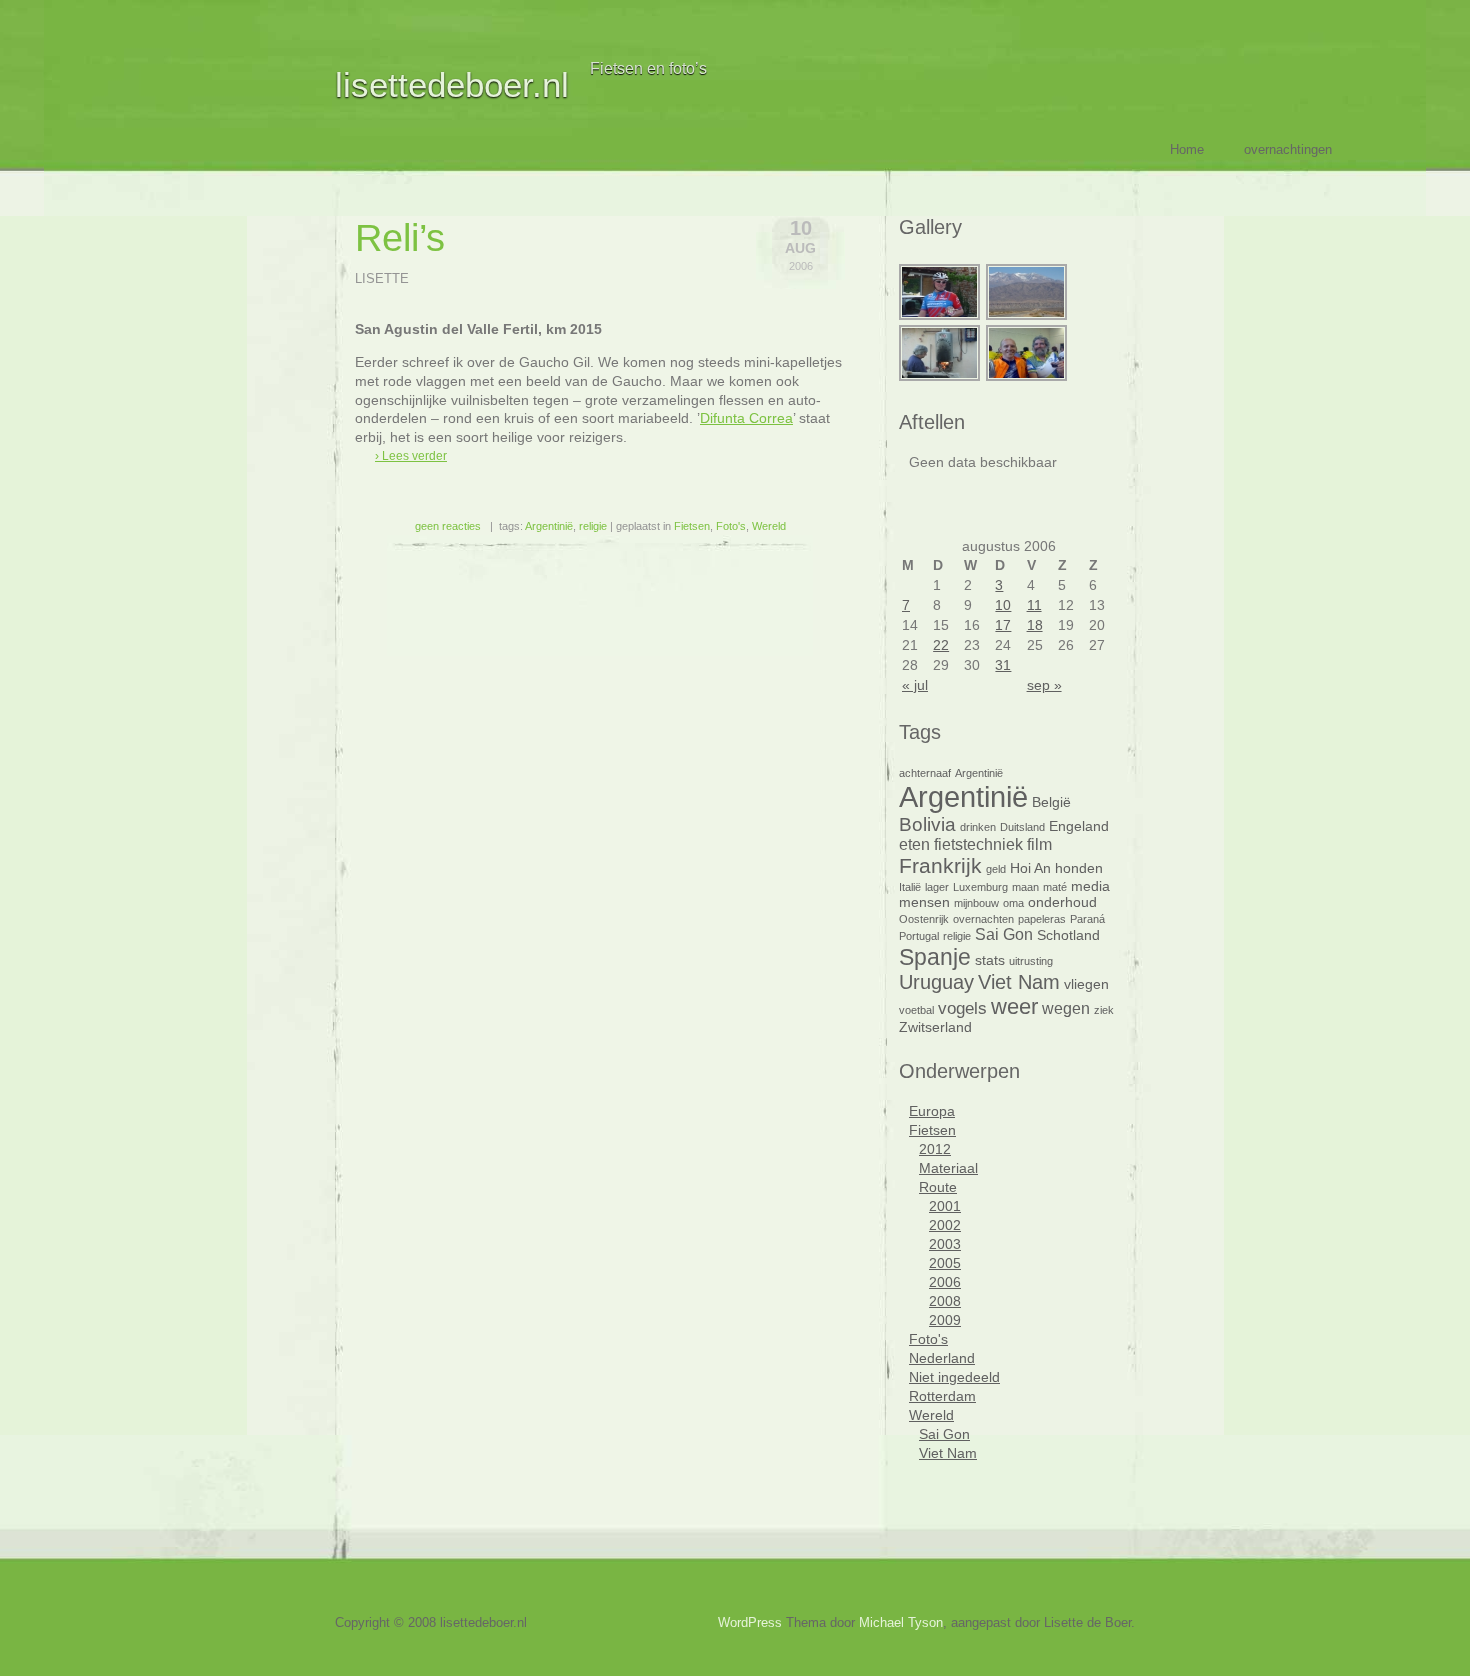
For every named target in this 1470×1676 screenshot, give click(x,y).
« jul (915, 685)
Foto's (731, 526)
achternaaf (925, 773)
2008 (945, 1301)
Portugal (919, 936)
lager (937, 887)
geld (996, 869)
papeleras (1042, 919)
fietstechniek (978, 844)
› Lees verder (411, 456)
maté (1055, 887)
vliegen (1086, 984)
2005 (945, 1263)
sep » (1044, 685)
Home (1187, 149)
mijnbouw (976, 903)
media (1090, 886)
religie (593, 526)
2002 (945, 1225)
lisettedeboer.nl (452, 84)
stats (990, 960)
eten (914, 844)
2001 (945, 1206)
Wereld (769, 526)
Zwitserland (935, 1027)
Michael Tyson (901, 1622)
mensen (924, 902)
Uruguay (936, 982)
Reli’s (400, 237)
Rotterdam (942, 1396)
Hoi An (1030, 868)
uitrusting (1031, 961)
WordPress (750, 1622)
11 (1034, 605)
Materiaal (948, 1168)
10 (1003, 605)
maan (1025, 887)
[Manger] (1027, 378)
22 (941, 645)
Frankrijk (940, 865)
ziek (1104, 1010)
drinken (978, 827)
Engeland (1079, 826)
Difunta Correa (746, 418)
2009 (945, 1320)
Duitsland (1022, 827)
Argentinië (549, 526)
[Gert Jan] (940, 317)
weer (1014, 1006)
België (1051, 802)
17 (1003, 625)
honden (1079, 868)
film (1039, 844)
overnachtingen (1288, 149)
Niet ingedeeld (954, 1377)
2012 (935, 1149)
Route (938, 1187)
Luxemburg (980, 887)
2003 (945, 1244)
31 (1003, 665)
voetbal (916, 1010)
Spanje (935, 957)
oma (1013, 903)
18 (1035, 625)
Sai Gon (1004, 934)
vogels (962, 1008)
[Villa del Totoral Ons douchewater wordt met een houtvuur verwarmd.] (940, 378)
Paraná (1087, 919)
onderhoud (1062, 902)
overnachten (983, 919)
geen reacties (448, 526)
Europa (932, 1111)
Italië (910, 887)
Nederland (942, 1358)
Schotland (1068, 935)
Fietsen (692, 526)
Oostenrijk (924, 919)
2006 (945, 1282)
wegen (1066, 1008)
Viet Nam (1019, 982)
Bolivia (927, 824)
